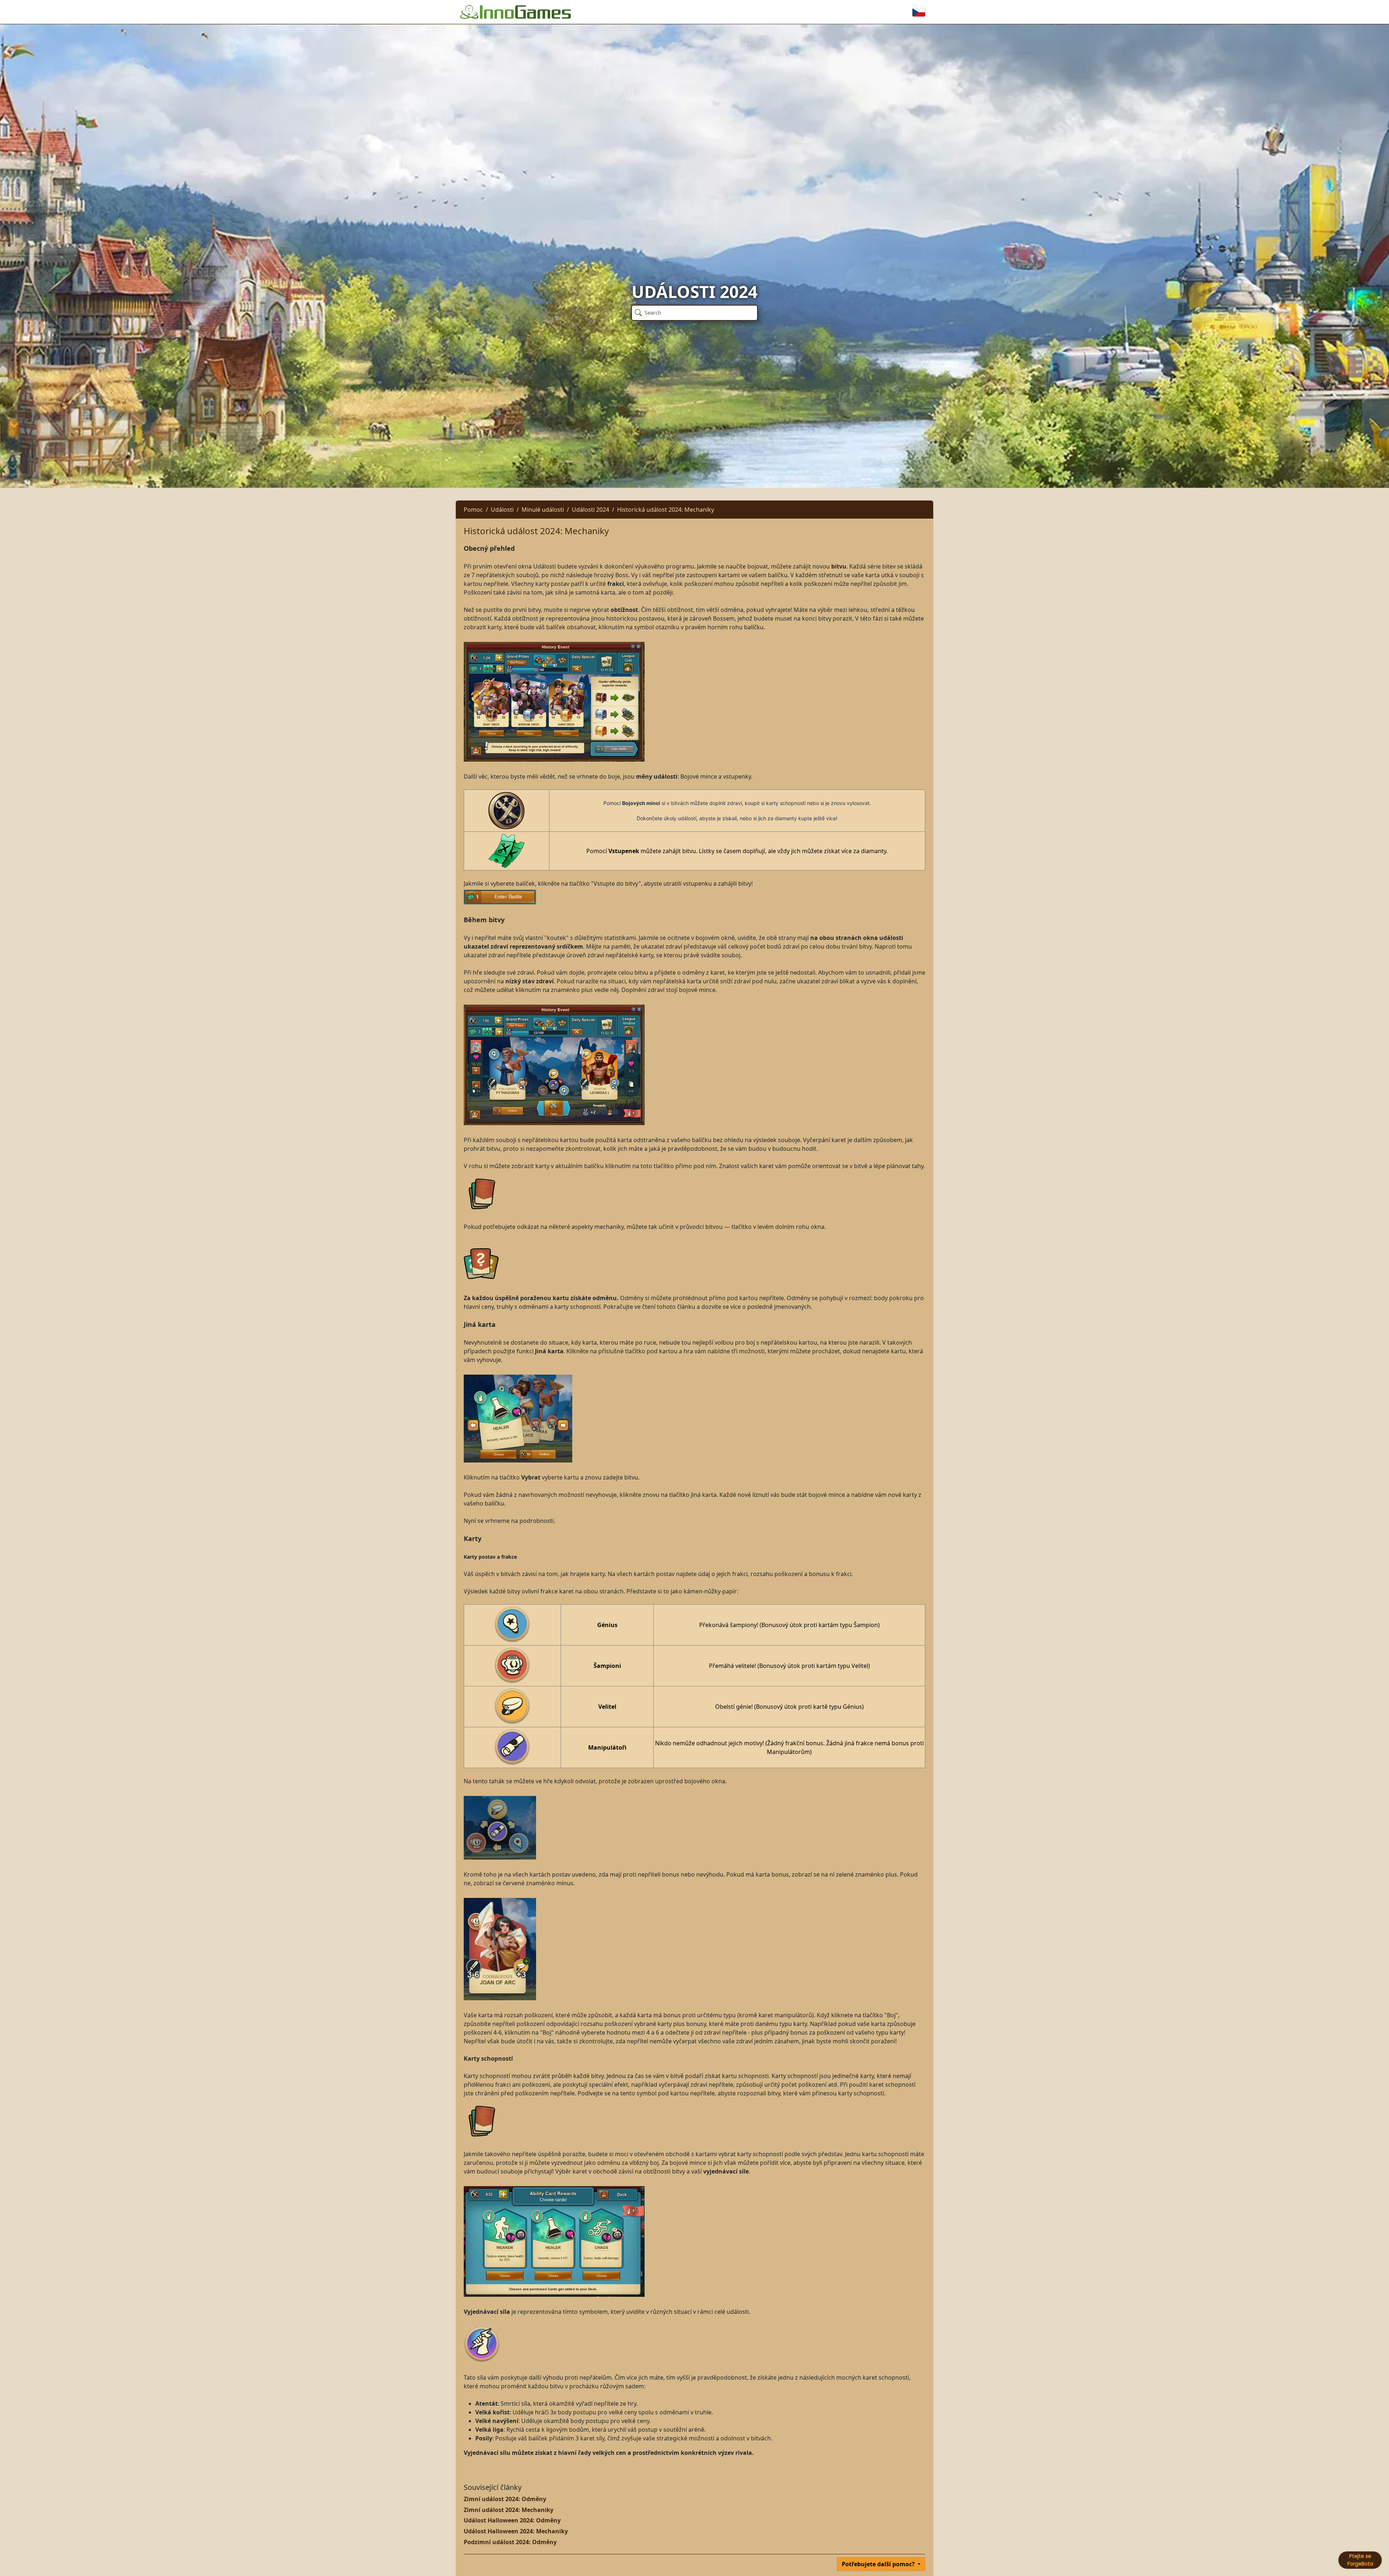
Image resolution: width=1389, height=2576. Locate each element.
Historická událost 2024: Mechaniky (666, 510)
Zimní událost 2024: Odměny (505, 2499)
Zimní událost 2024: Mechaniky (509, 2510)
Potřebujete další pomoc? (879, 2564)
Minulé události (543, 510)
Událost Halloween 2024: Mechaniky (516, 2531)
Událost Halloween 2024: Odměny (512, 2520)
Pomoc (473, 510)
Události (502, 510)
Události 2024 (591, 510)
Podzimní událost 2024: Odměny (510, 2542)
